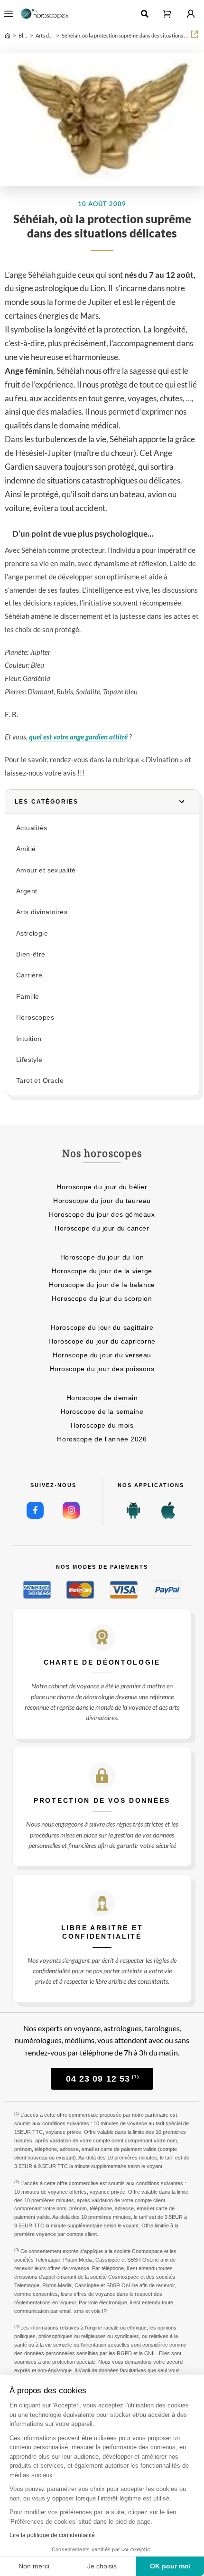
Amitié (26, 849)
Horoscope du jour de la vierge (102, 1271)
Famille (28, 997)
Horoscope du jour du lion (102, 1257)
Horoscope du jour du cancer (102, 1228)
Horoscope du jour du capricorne (102, 1341)
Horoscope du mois (102, 1425)
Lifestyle (29, 1060)
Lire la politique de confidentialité (52, 2535)
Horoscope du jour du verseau (102, 1355)
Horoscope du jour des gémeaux (102, 1214)
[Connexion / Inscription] (191, 14)
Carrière (29, 975)
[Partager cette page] (195, 34)
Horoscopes (35, 1018)
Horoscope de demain (102, 1398)
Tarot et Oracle (40, 1081)
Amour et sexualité (46, 870)
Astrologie (32, 933)
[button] (167, 14)
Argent (27, 891)
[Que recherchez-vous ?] (145, 14)
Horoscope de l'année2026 (102, 1439)
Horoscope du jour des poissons (102, 1369)
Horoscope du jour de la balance (102, 1285)
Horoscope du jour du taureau (102, 1201)
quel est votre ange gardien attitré (78, 737)
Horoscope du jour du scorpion (102, 1298)
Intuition (29, 1039)
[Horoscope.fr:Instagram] (71, 1510)
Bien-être (31, 954)
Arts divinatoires (42, 912)
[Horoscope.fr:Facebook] (35, 1510)
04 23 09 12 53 (102, 2079)
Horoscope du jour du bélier (102, 1187)
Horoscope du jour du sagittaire (102, 1327)
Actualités (32, 828)
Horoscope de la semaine (102, 1411)
